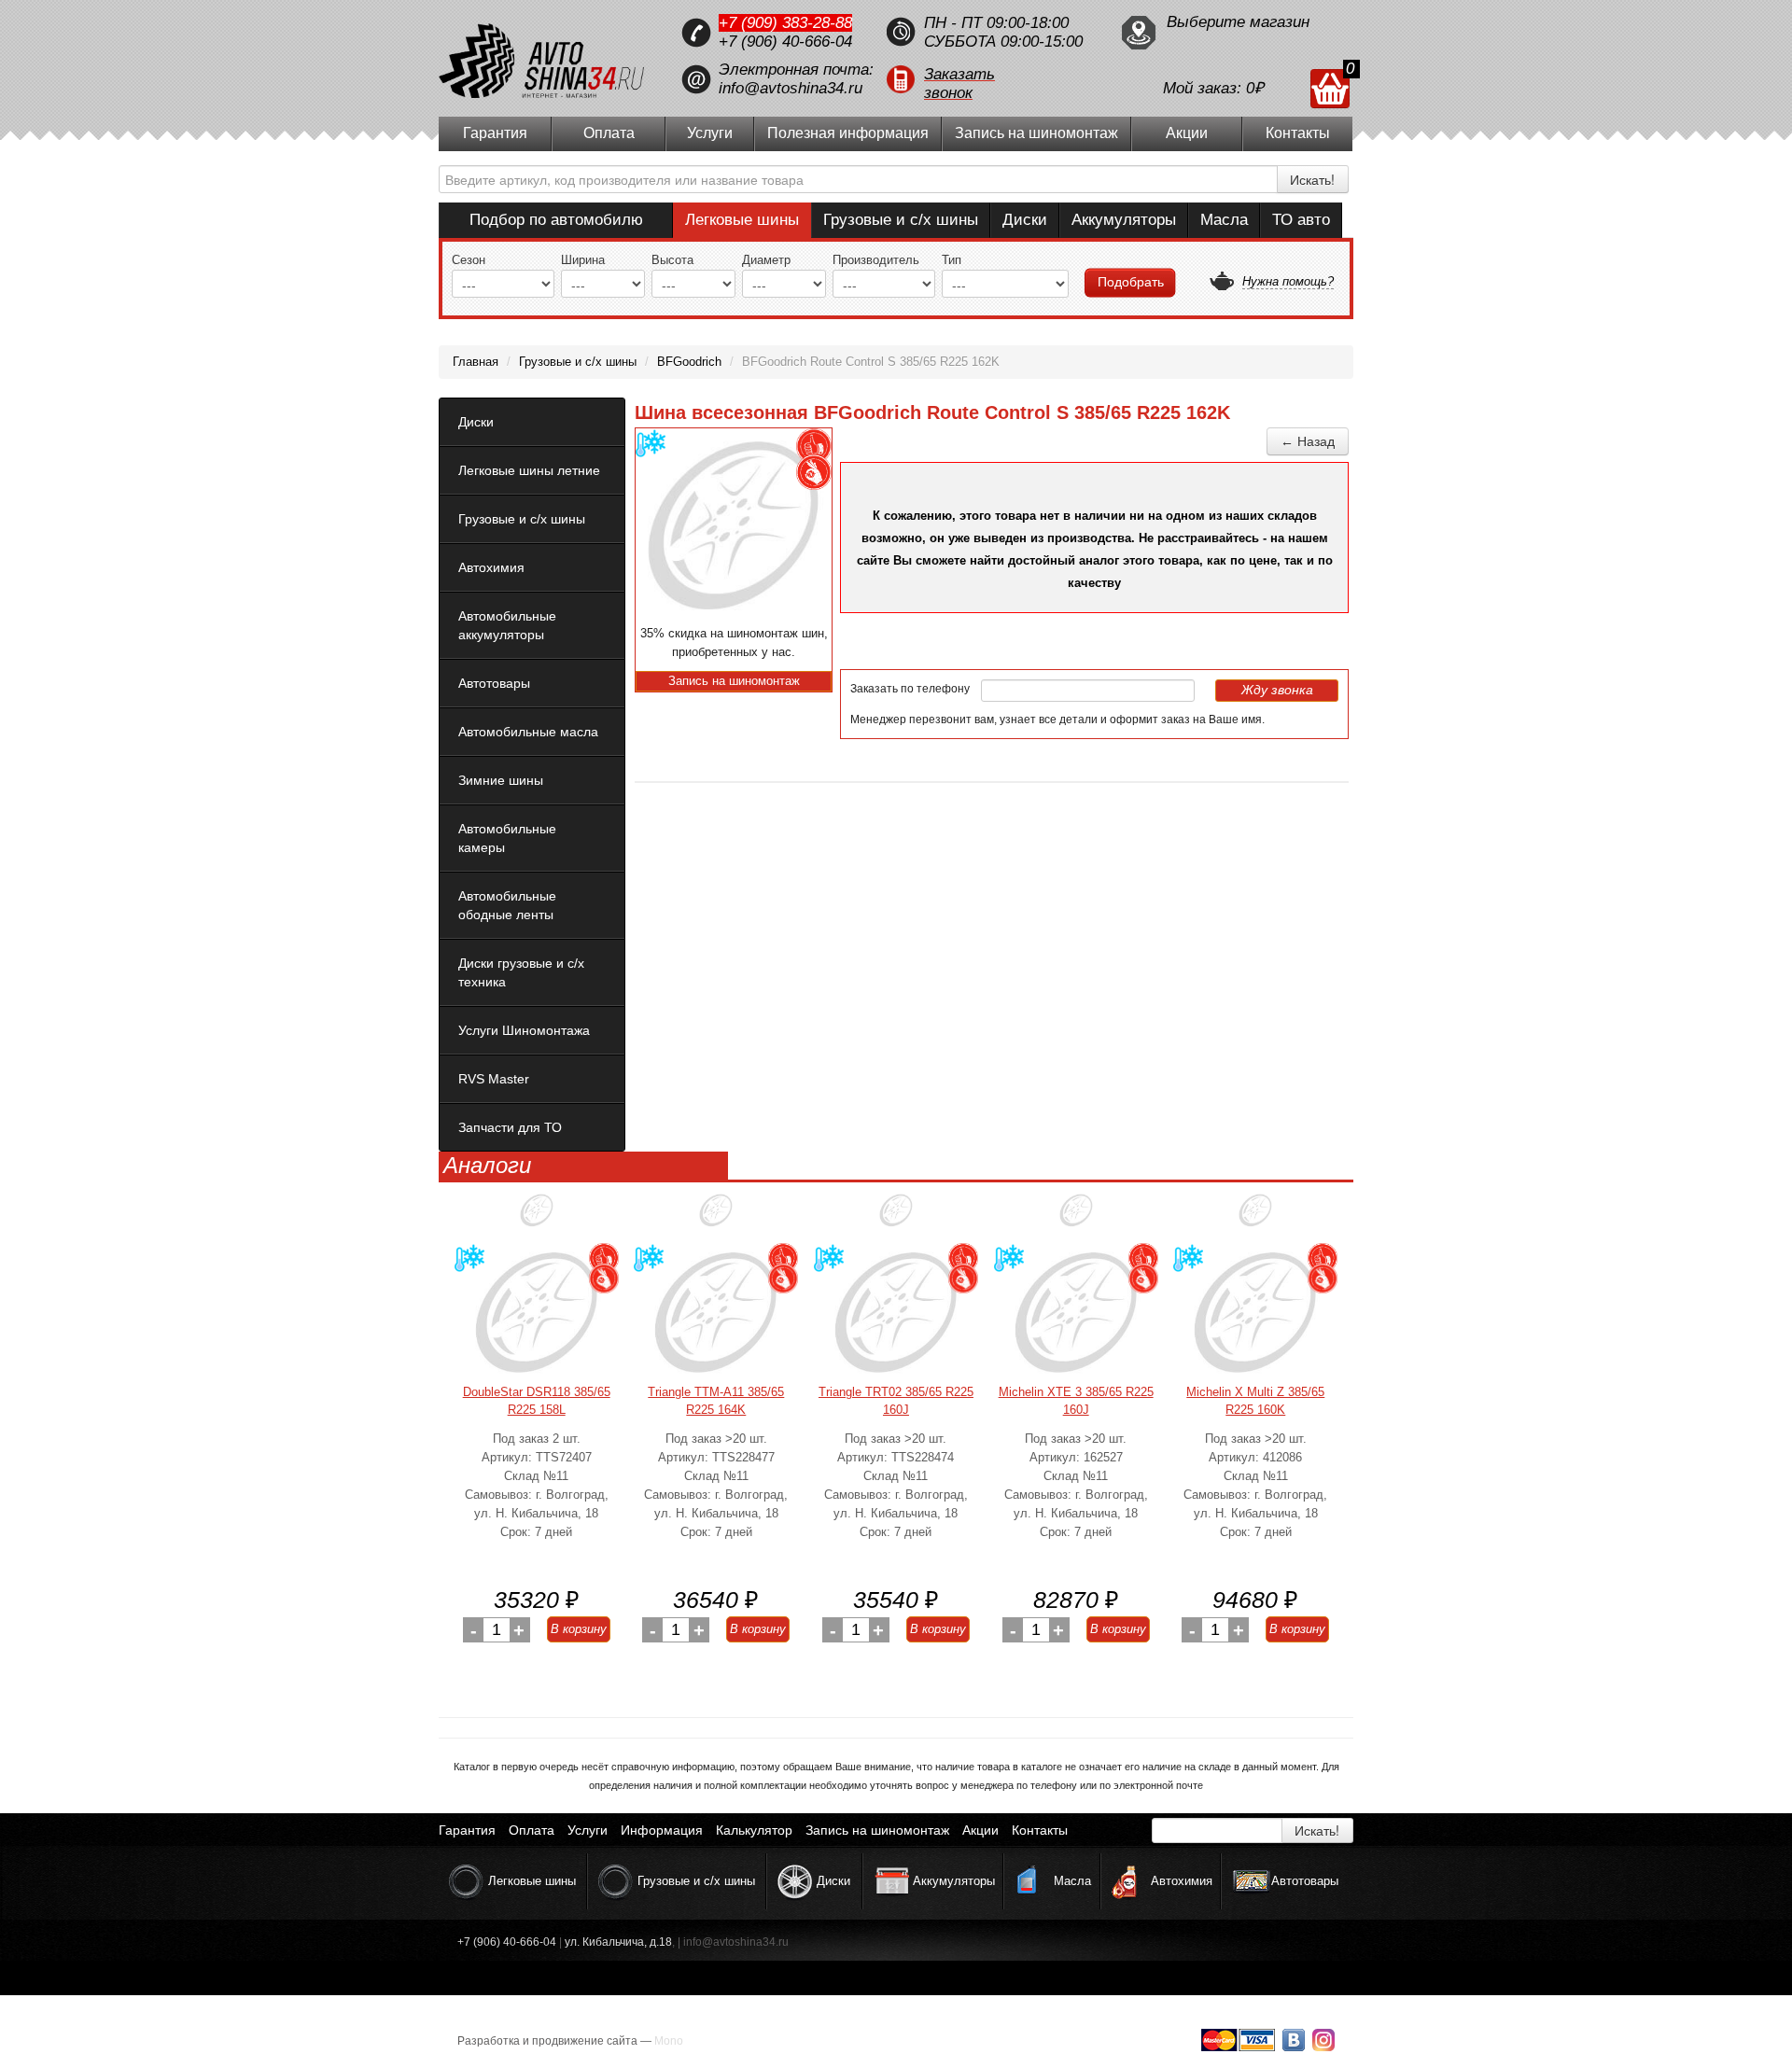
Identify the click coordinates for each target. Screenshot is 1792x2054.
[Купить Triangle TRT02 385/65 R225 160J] (896, 1313)
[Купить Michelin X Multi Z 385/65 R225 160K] (1255, 1313)
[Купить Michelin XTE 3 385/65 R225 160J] (1076, 1313)
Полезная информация (848, 133)
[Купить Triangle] (716, 1217)
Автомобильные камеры (507, 838)
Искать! (1312, 179)
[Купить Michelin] (1076, 1217)
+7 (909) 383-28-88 (785, 23)
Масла (1224, 220)
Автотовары (494, 683)
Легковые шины (742, 220)
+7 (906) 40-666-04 (785, 42)
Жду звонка (1277, 690)
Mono (669, 2041)
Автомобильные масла (528, 732)
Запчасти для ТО (510, 1127)
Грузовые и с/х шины (901, 220)
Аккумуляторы (1124, 220)
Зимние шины (501, 780)
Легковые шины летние (529, 470)
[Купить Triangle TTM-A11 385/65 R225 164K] (716, 1313)
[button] (994, 79)
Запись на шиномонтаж (1036, 133)
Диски (1025, 220)
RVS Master (494, 1079)
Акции (1187, 133)
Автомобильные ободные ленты (507, 905)
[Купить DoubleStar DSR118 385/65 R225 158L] (537, 1313)
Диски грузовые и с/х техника (521, 972)
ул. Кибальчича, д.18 (618, 1942)
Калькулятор (754, 1830)
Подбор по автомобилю (556, 220)
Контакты (1298, 133)
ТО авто (1301, 220)
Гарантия (495, 133)
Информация (662, 1830)
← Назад (1308, 441)
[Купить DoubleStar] (537, 1217)
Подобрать (1131, 282)
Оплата (609, 133)
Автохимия (491, 567)
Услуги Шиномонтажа (524, 1030)
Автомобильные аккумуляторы (507, 625)
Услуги (710, 133)
